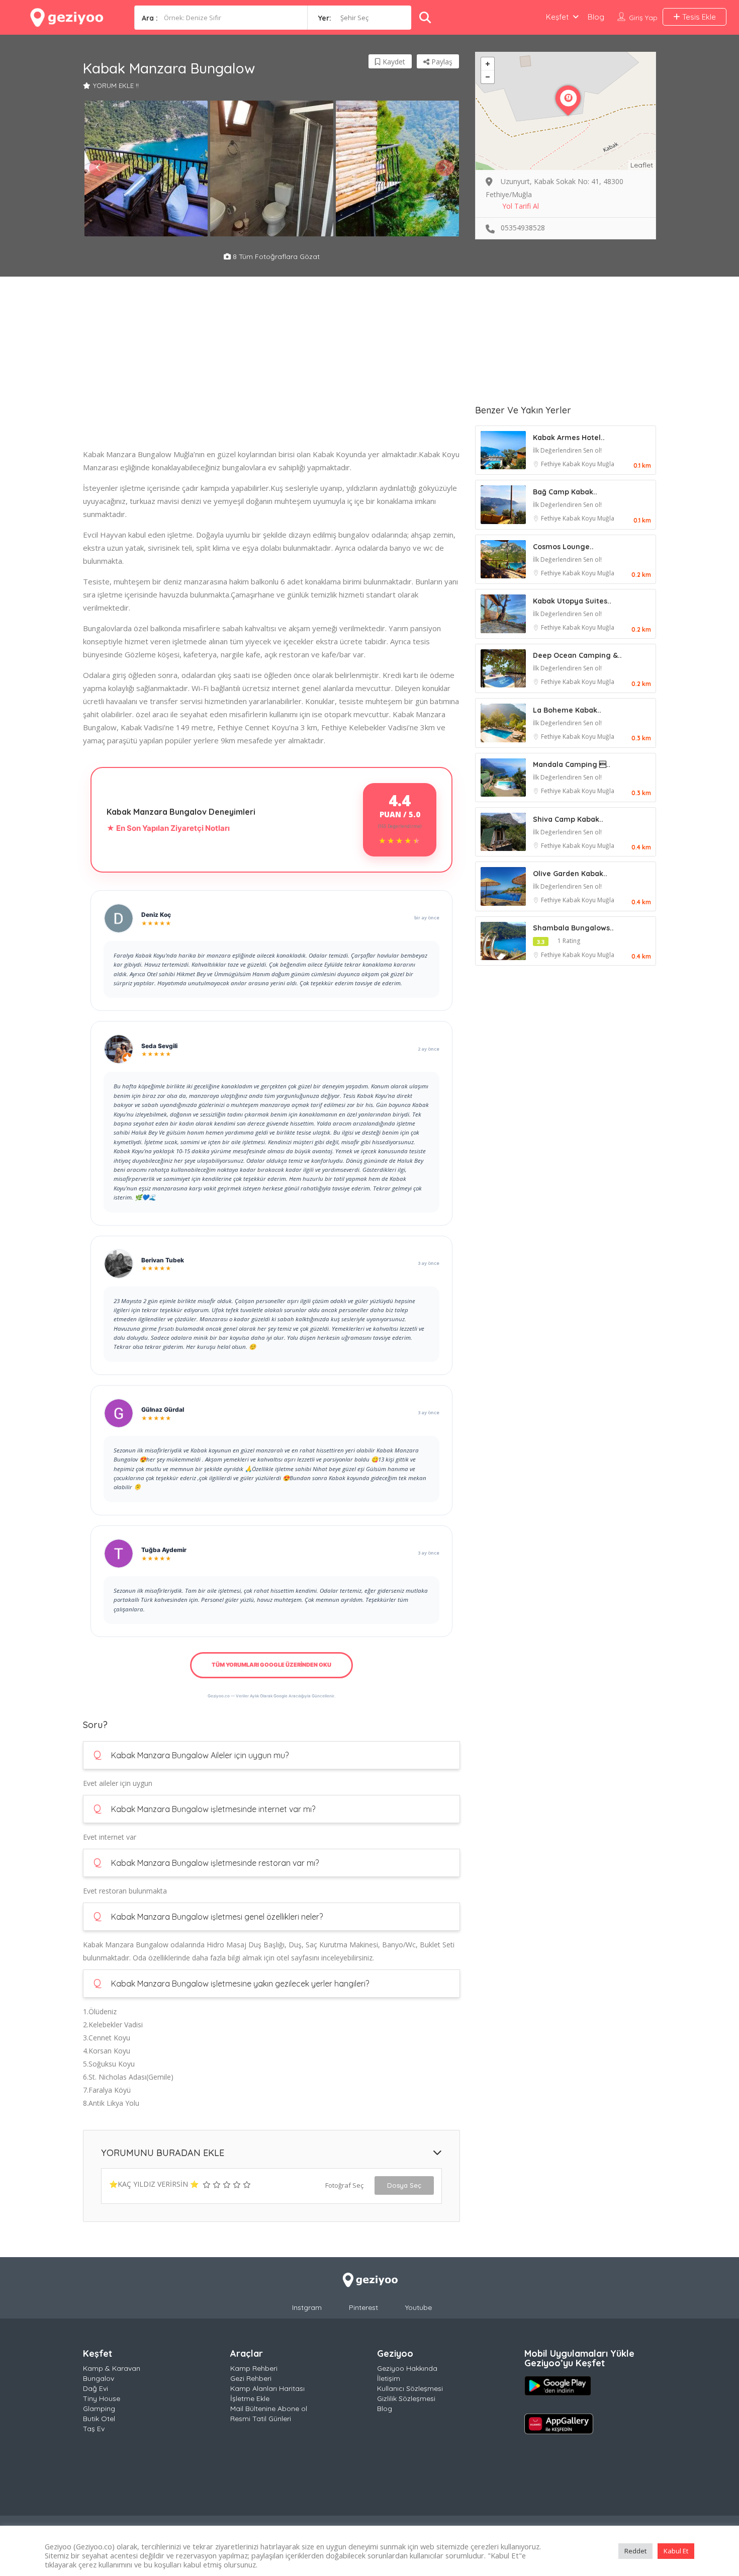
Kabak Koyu (580, 464)
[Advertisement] (271, 377)
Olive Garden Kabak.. (570, 874)
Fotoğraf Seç (344, 2185)
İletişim (389, 2378)
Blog (596, 17)
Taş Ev (94, 2429)
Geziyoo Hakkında (407, 2368)
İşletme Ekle (250, 2398)
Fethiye (552, 464)
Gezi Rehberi (251, 2378)
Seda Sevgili (159, 1046)
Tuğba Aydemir (164, 1550)
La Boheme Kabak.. (567, 710)
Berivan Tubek (163, 1260)
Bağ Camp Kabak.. (565, 492)
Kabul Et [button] (676, 2551)
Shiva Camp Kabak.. (568, 819)
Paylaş (441, 62)
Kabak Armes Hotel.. (569, 438)
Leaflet (642, 165)
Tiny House (102, 2398)
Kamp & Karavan (112, 2368)
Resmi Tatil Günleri (261, 2419)
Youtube (419, 2307)
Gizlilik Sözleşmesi (406, 2398)
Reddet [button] (635, 2551)
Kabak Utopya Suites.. (572, 601)
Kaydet (393, 62)
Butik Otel (99, 2419)
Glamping (99, 2409)
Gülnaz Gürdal (163, 1409)
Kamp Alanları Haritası (267, 2388)
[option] (146, 168)
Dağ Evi (96, 2388)
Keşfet (557, 17)
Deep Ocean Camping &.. (577, 655)
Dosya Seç (404, 2185)
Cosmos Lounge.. (563, 547)
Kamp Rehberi (254, 2368)
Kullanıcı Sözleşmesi (410, 2388)
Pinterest (363, 2307)
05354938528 (523, 228)
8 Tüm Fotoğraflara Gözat (275, 256)
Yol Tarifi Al (521, 206)
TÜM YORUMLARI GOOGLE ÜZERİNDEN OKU (271, 1665)
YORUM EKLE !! (116, 85)
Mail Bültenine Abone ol (269, 2409)
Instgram (307, 2307)
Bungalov (99, 2378)
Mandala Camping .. (572, 764)
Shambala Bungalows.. (573, 928)
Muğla (606, 464)
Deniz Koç (156, 915)
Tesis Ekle (698, 17)
